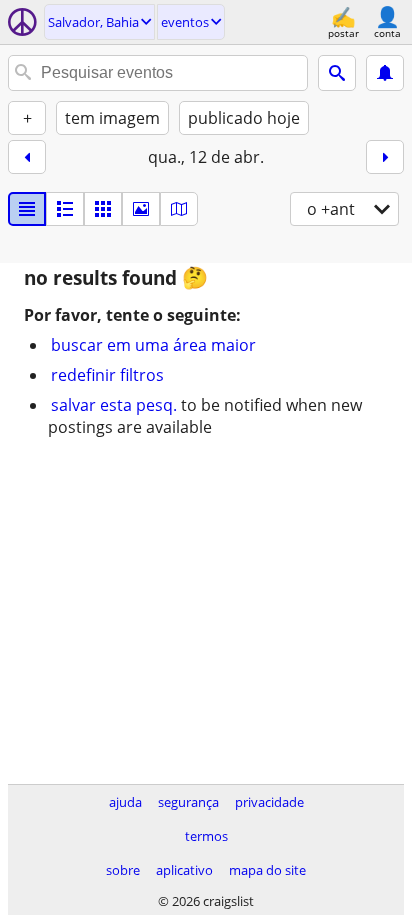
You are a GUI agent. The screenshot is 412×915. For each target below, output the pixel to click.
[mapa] (179, 209)
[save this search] (385, 73)
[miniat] (65, 209)
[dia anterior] (27, 157)
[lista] (27, 209)
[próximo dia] (385, 157)
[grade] (103, 209)
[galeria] (141, 209)
